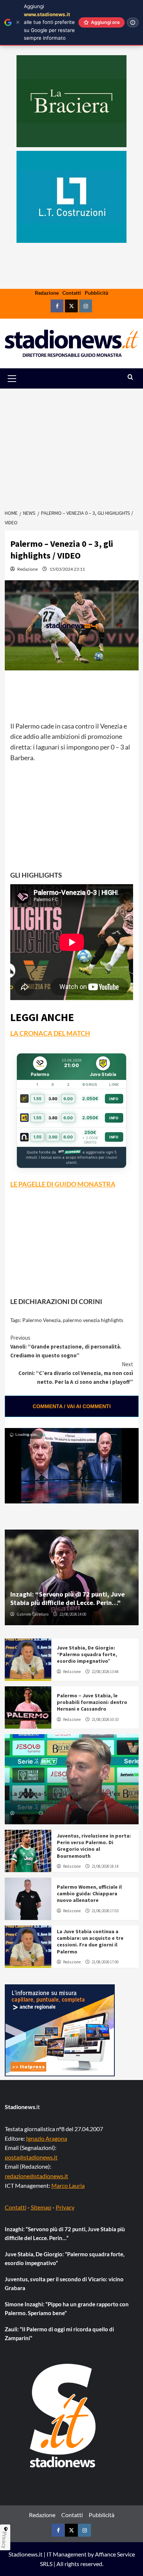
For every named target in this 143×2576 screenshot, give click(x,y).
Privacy (65, 2207)
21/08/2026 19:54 (58, 1813)
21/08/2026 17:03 (105, 1911)
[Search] (130, 377)
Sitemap (41, 2207)
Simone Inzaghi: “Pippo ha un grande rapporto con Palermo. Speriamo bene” (67, 2309)
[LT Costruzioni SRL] (71, 197)
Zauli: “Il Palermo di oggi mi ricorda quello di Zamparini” (59, 2334)
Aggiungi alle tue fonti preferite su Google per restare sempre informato (49, 22)
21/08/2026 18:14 (105, 1866)
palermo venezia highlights (93, 1320)
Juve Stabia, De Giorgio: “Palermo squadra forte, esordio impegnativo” (87, 1654)
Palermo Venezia (41, 1320)
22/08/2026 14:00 (73, 1614)
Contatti (72, 293)
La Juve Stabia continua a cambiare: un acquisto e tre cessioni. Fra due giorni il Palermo (90, 1941)
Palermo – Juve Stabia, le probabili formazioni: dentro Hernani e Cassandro (92, 1702)
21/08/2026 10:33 (105, 1719)
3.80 (53, 1099)
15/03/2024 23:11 (67, 569)
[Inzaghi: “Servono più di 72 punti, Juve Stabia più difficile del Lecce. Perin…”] (72, 1577)
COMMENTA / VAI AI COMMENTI (72, 1406)
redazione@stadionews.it (36, 2176)
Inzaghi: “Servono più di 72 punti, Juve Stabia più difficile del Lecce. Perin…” (67, 1598)
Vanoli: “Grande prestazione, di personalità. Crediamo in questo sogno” (66, 1347)
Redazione (47, 293)
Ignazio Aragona (47, 2138)
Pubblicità (96, 293)
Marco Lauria (68, 2185)
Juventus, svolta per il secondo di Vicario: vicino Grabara (64, 2283)
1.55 (37, 1099)
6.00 (68, 1099)
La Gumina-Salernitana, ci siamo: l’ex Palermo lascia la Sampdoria (65, 1798)
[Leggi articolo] (28, 1660)
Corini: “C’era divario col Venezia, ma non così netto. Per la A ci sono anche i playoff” (76, 1373)
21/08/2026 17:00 (105, 1962)
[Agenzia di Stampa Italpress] (60, 2030)
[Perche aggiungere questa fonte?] (133, 22)
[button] (20, 378)
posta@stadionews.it (31, 2157)
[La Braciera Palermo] (71, 101)
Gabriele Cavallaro (32, 1614)
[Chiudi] (18, 22)
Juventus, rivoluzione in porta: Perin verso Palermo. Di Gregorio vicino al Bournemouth (94, 1846)
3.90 (53, 1137)
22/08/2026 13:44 (105, 1672)
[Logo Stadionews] (63, 2416)
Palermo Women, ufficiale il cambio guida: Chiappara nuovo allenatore (89, 1893)
